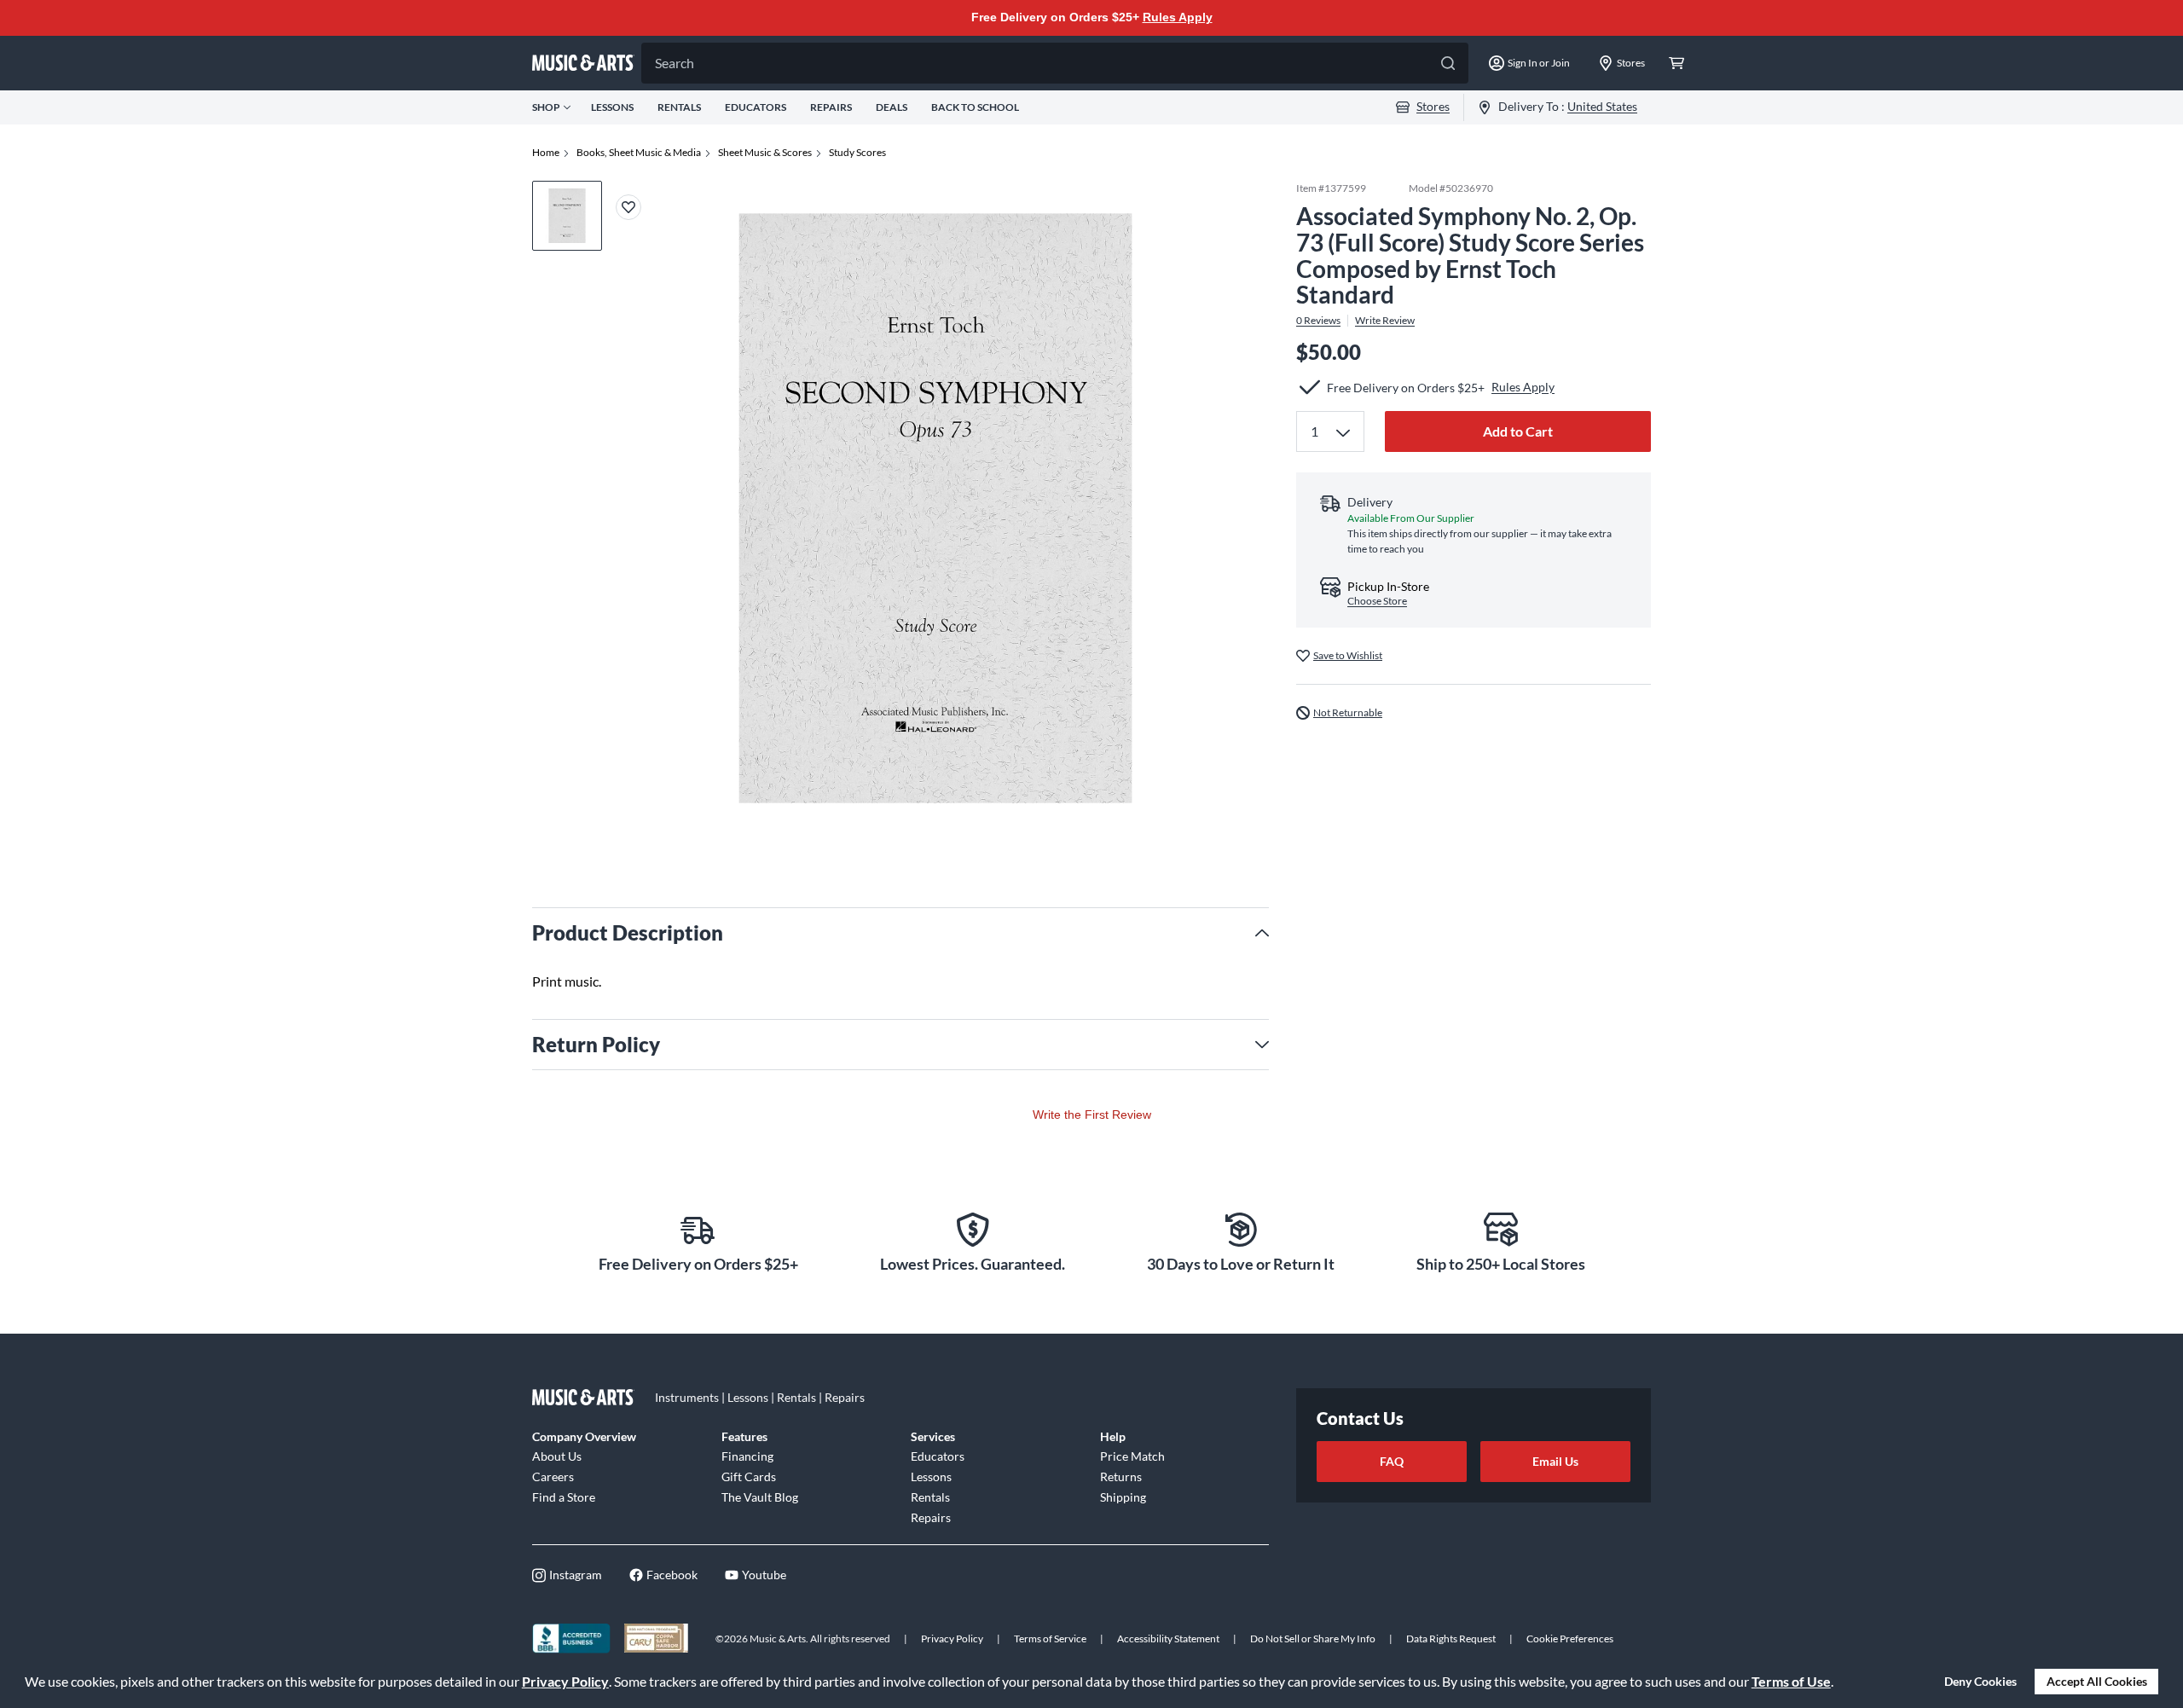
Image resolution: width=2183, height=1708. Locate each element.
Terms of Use (1791, 1681)
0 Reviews (1318, 321)
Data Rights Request (1451, 1639)
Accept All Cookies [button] (2097, 1681)
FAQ (1392, 1461)
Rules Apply (1178, 17)
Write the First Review (1092, 1115)
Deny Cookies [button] (1980, 1681)
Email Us (1555, 1461)
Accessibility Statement (1168, 1639)
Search (675, 63)
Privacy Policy (565, 1681)
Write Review (1385, 321)
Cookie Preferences (1570, 1639)
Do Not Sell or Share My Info (1313, 1639)
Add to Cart (1518, 431)
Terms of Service (1050, 1639)
